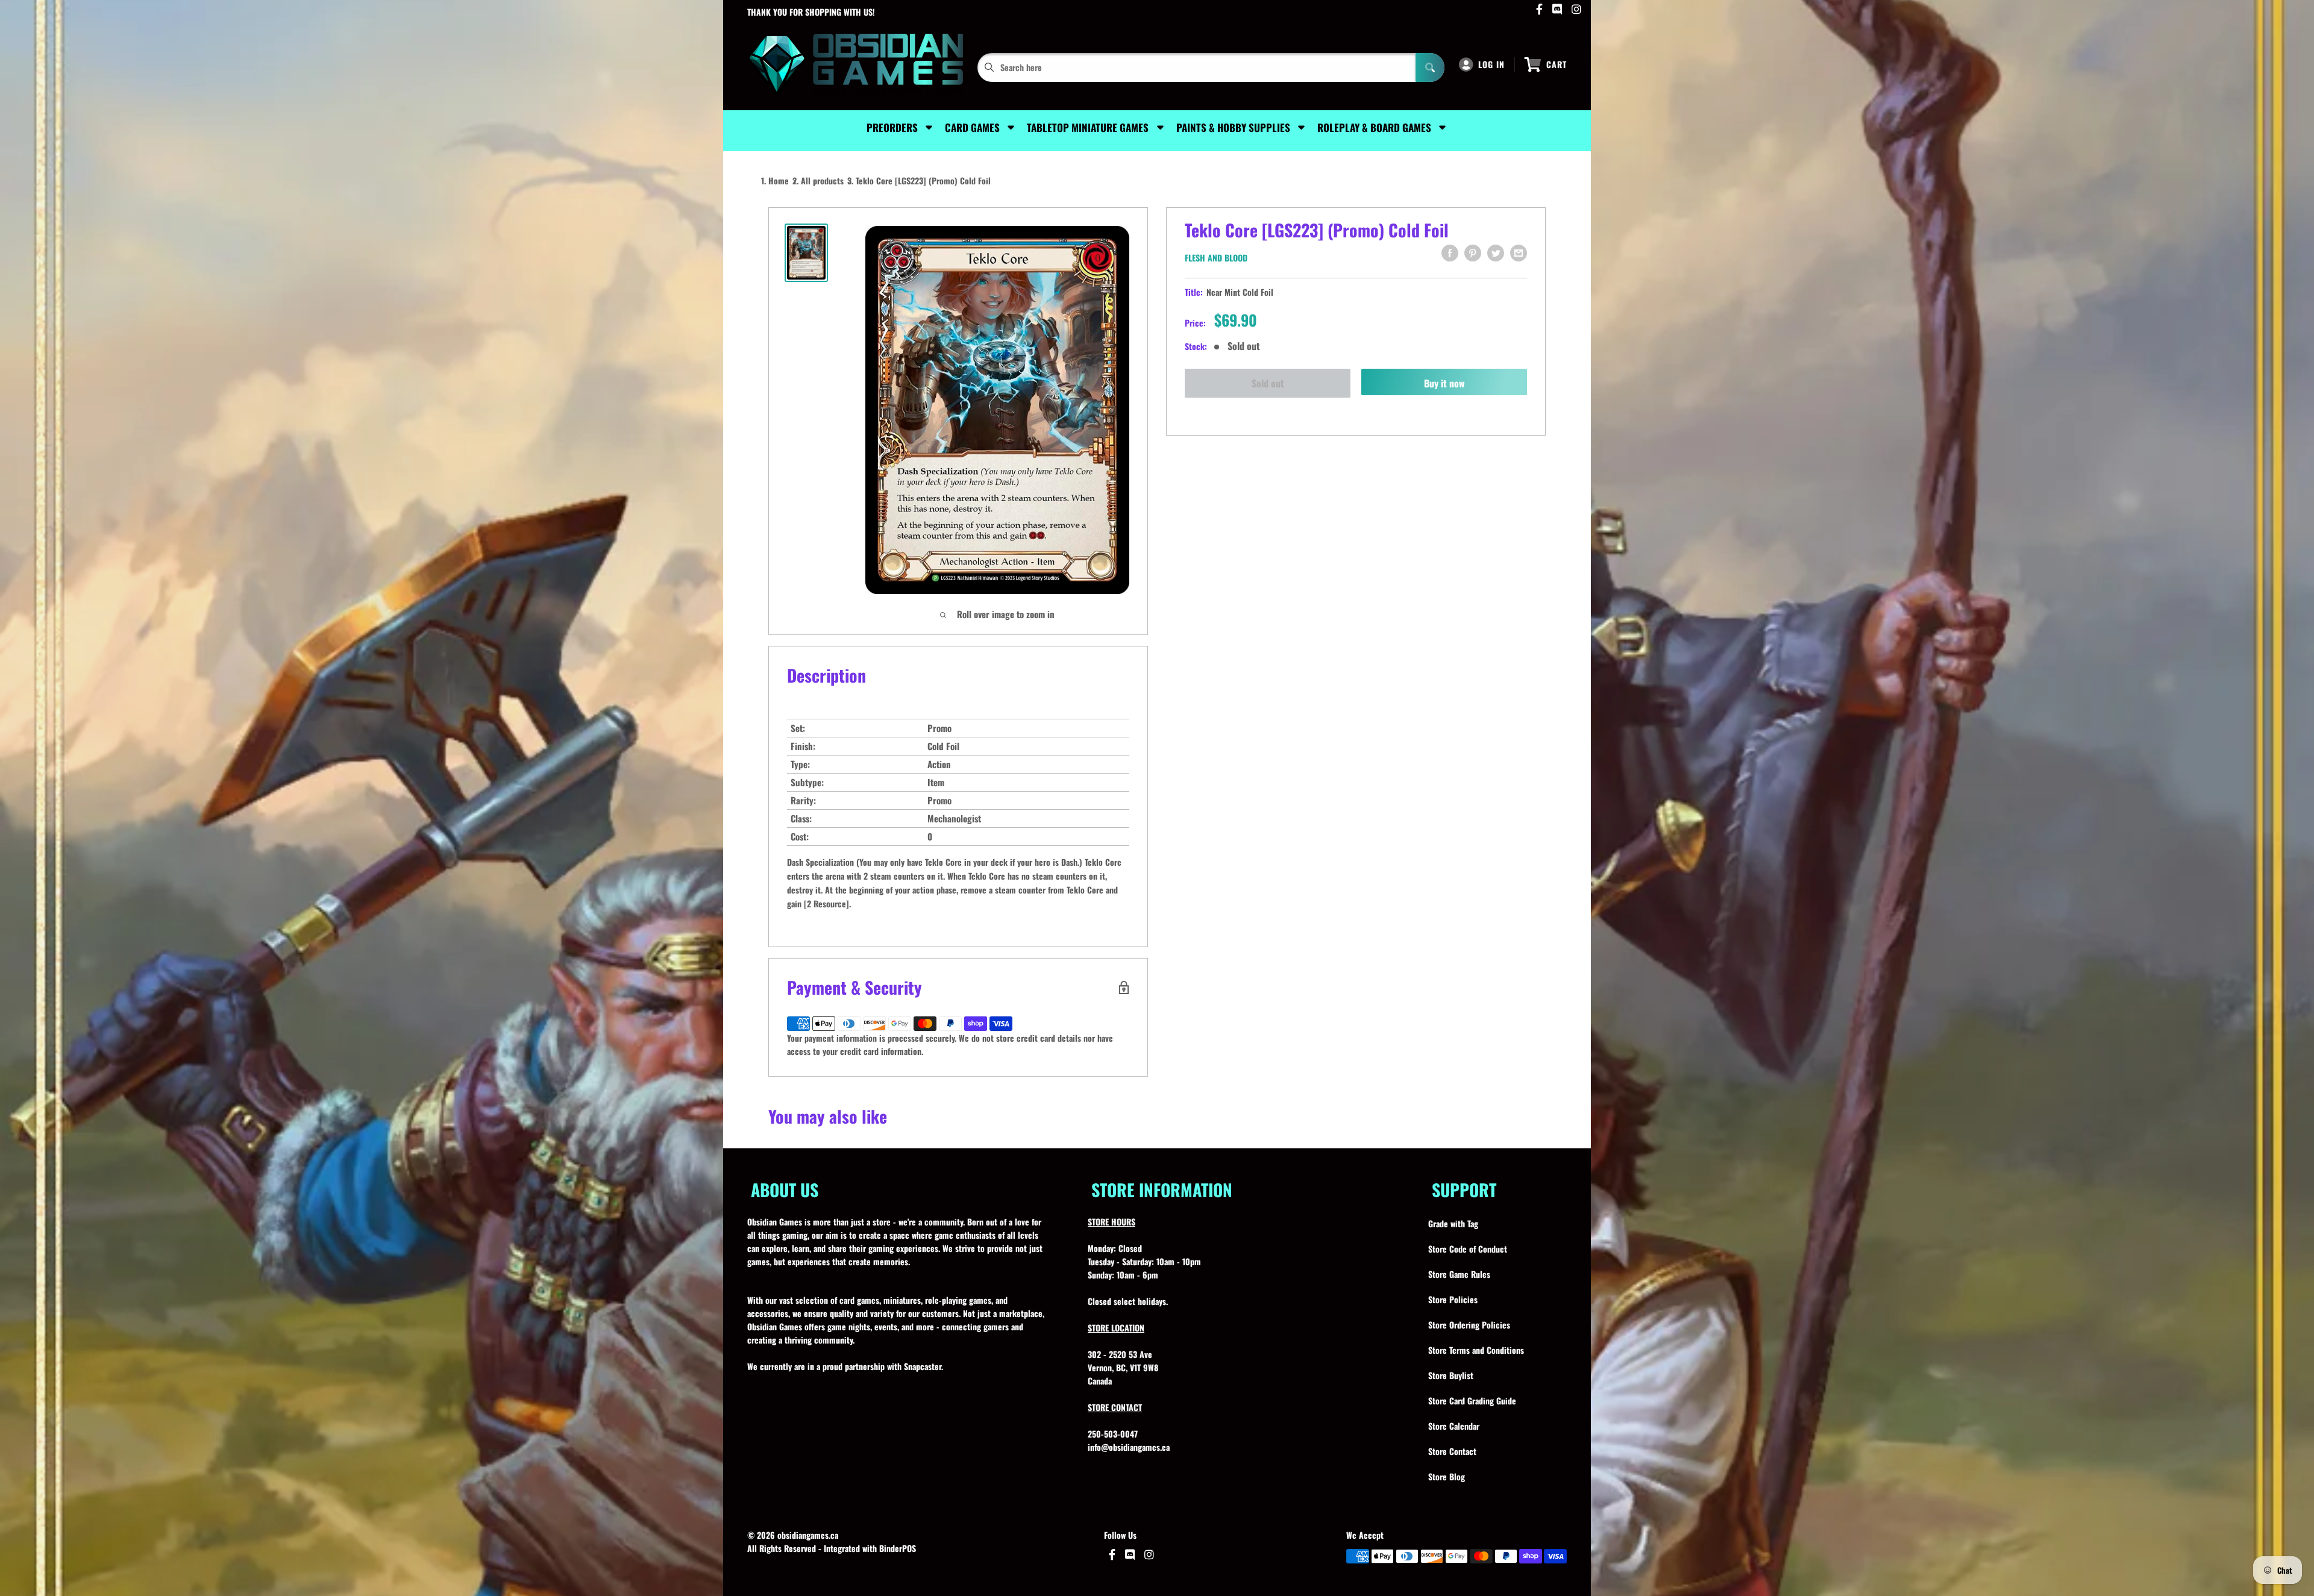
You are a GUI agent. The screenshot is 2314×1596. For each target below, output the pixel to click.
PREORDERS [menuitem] (892, 127)
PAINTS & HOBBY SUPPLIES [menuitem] (1233, 127)
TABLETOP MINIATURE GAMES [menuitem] (1088, 127)
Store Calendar (1454, 1426)
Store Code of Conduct (1468, 1249)
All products (822, 180)
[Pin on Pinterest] (1473, 253)
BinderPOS (898, 1548)
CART (1557, 64)
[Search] (1430, 67)
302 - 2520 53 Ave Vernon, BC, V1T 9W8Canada (1123, 1367)
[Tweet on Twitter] (1496, 253)
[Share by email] (1519, 253)
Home (779, 180)
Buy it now (1444, 383)
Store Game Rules (1459, 1274)
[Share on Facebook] (1450, 253)
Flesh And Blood (1216, 258)
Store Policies (1453, 1299)
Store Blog (1447, 1476)
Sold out (1268, 383)
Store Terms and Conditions (1476, 1350)
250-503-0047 (1113, 1434)
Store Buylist (1451, 1375)
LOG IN (1491, 64)
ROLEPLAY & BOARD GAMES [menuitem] (1374, 127)
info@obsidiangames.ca (1129, 1447)
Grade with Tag (1453, 1223)
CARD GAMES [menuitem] (972, 127)
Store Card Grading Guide (1472, 1400)
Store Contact (1452, 1451)
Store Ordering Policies (1469, 1325)
